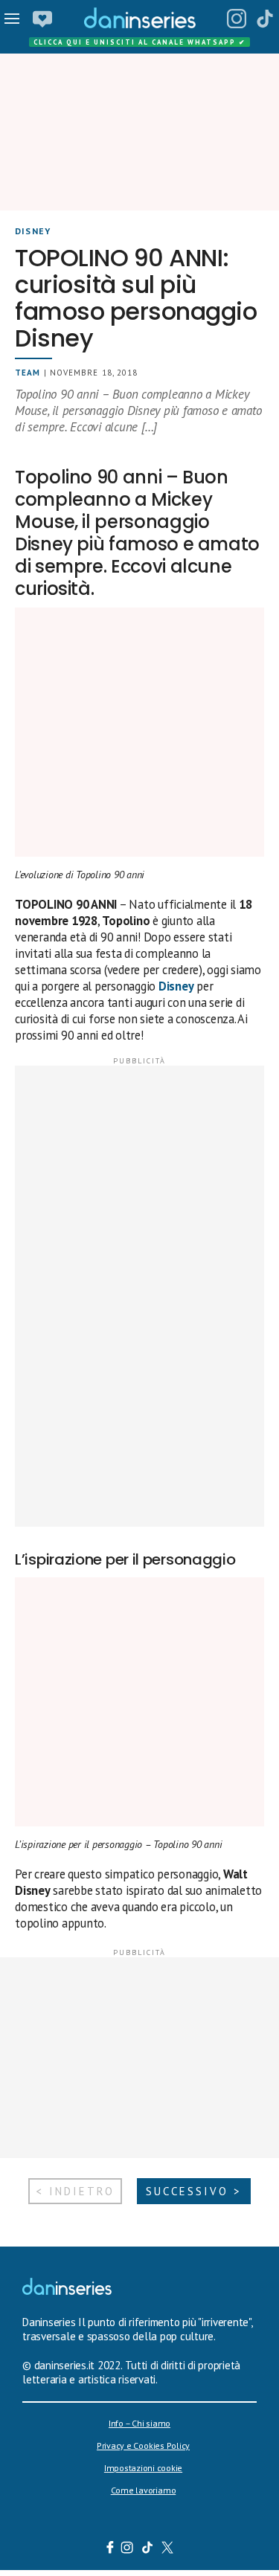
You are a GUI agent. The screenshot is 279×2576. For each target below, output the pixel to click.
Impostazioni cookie (143, 2468)
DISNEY (33, 231)
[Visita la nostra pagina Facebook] (109, 2549)
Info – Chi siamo (139, 2423)
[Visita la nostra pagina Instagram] (127, 2549)
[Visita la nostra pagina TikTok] (147, 2549)
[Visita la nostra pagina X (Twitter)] (167, 2549)
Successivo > (194, 2191)
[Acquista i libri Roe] (42, 19)
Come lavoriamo (144, 2490)
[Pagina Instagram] (237, 19)
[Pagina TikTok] (265, 19)
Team (28, 373)
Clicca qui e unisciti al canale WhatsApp (140, 42)
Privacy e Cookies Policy (143, 2445)
